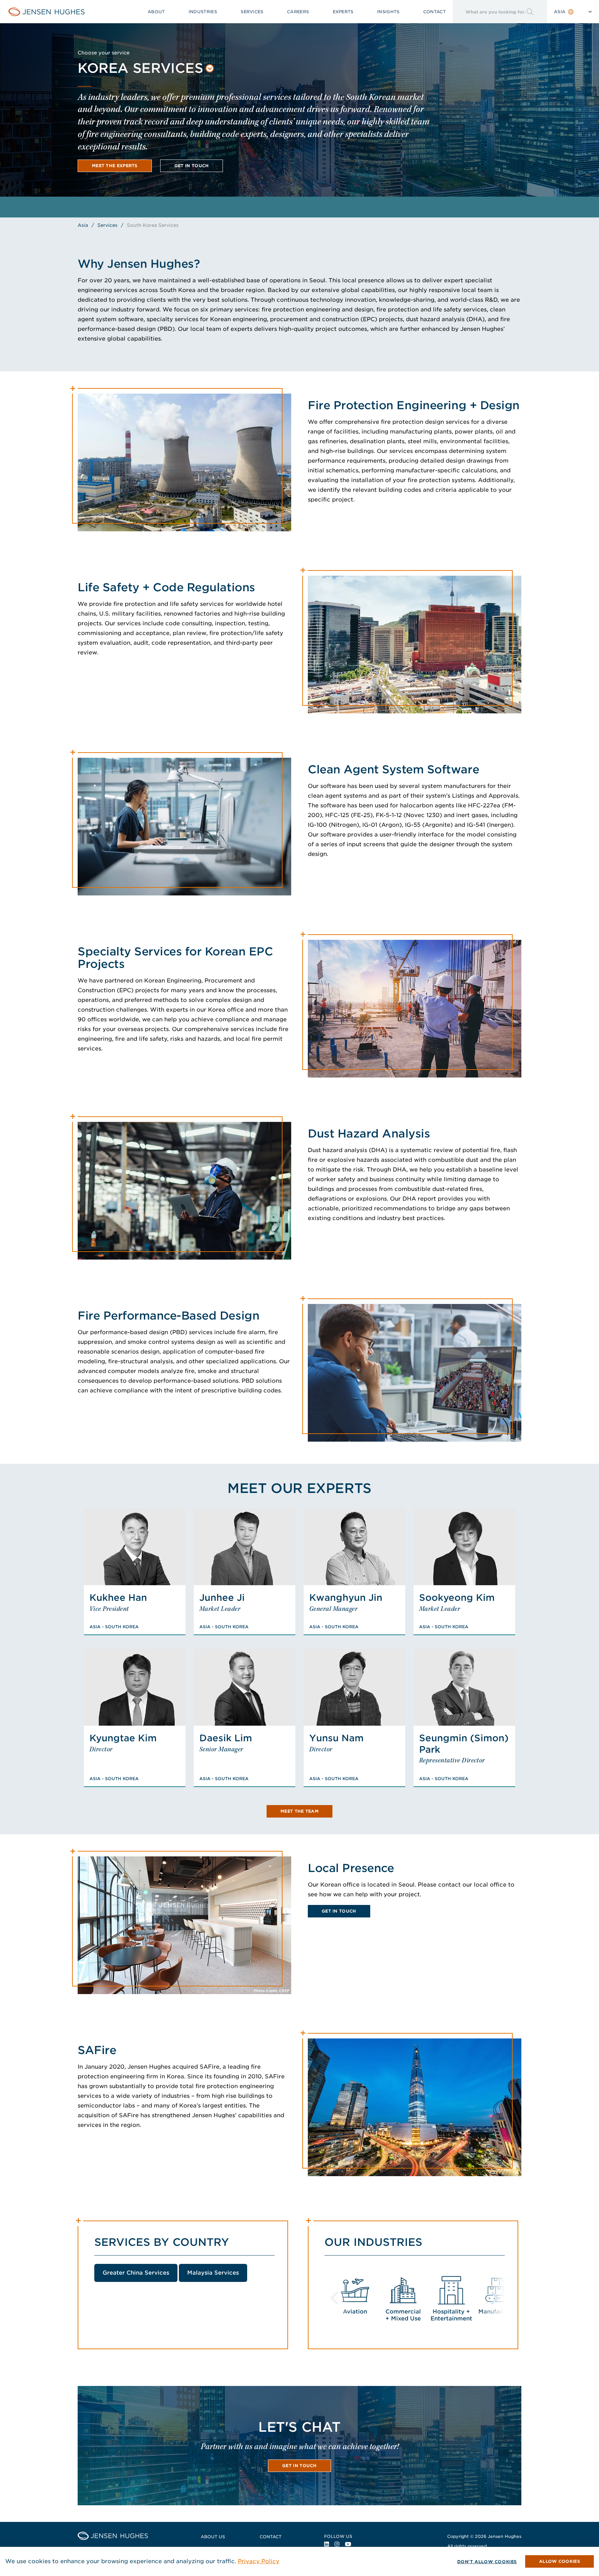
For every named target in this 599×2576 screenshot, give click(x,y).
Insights (388, 12)
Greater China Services (136, 2273)
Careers (298, 12)
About (156, 12)
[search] (489, 12)
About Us (213, 2537)
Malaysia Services (213, 2273)
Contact (435, 12)
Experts (343, 12)
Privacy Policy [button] (259, 2561)
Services (252, 12)
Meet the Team (299, 1811)
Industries (203, 12)
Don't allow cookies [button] (487, 2562)
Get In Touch (339, 1911)
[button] (146, 69)
